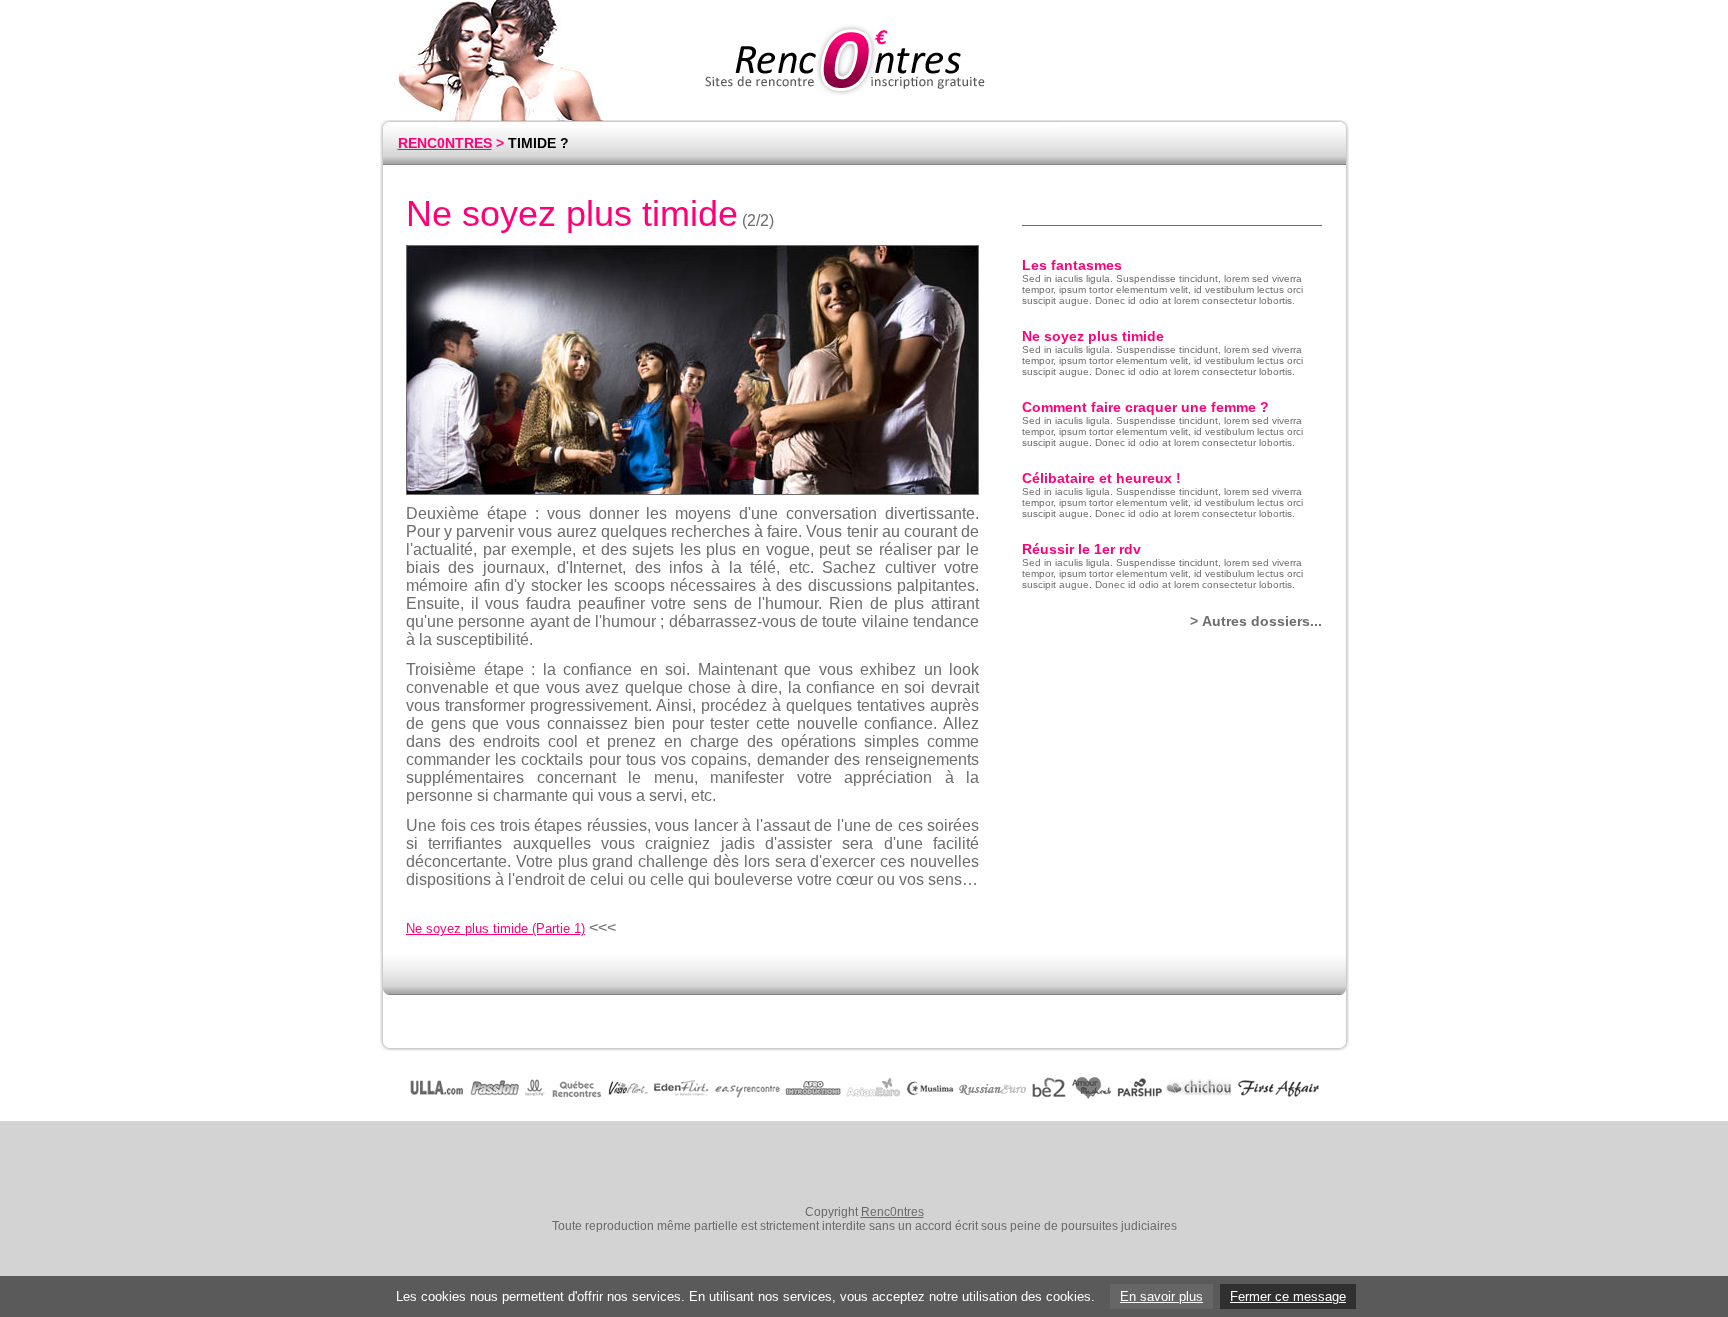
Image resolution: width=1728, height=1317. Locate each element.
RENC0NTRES (445, 143)
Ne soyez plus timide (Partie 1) (495, 928)
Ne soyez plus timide (1093, 336)
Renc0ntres (892, 1212)
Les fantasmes (1072, 265)
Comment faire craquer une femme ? (1145, 407)
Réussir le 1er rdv (1081, 549)
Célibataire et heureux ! (1101, 478)
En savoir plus (1161, 1296)
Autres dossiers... (1262, 621)
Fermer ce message (1288, 1296)
